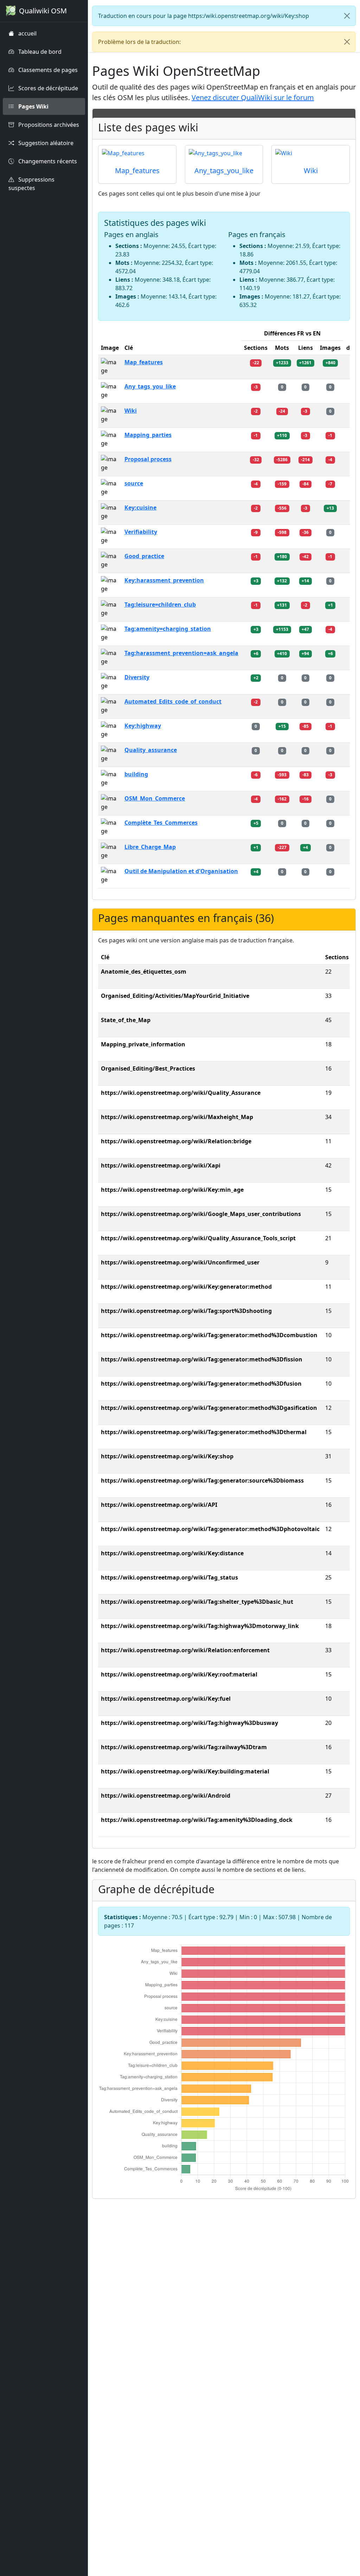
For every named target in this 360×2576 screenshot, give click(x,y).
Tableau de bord (39, 52)
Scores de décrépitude (47, 88)
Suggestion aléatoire (45, 143)
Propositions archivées (48, 125)
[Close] (347, 16)
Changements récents (47, 161)
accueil (27, 33)
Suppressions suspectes (31, 184)
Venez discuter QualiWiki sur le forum (253, 97)
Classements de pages (47, 70)
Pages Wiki (33, 106)
